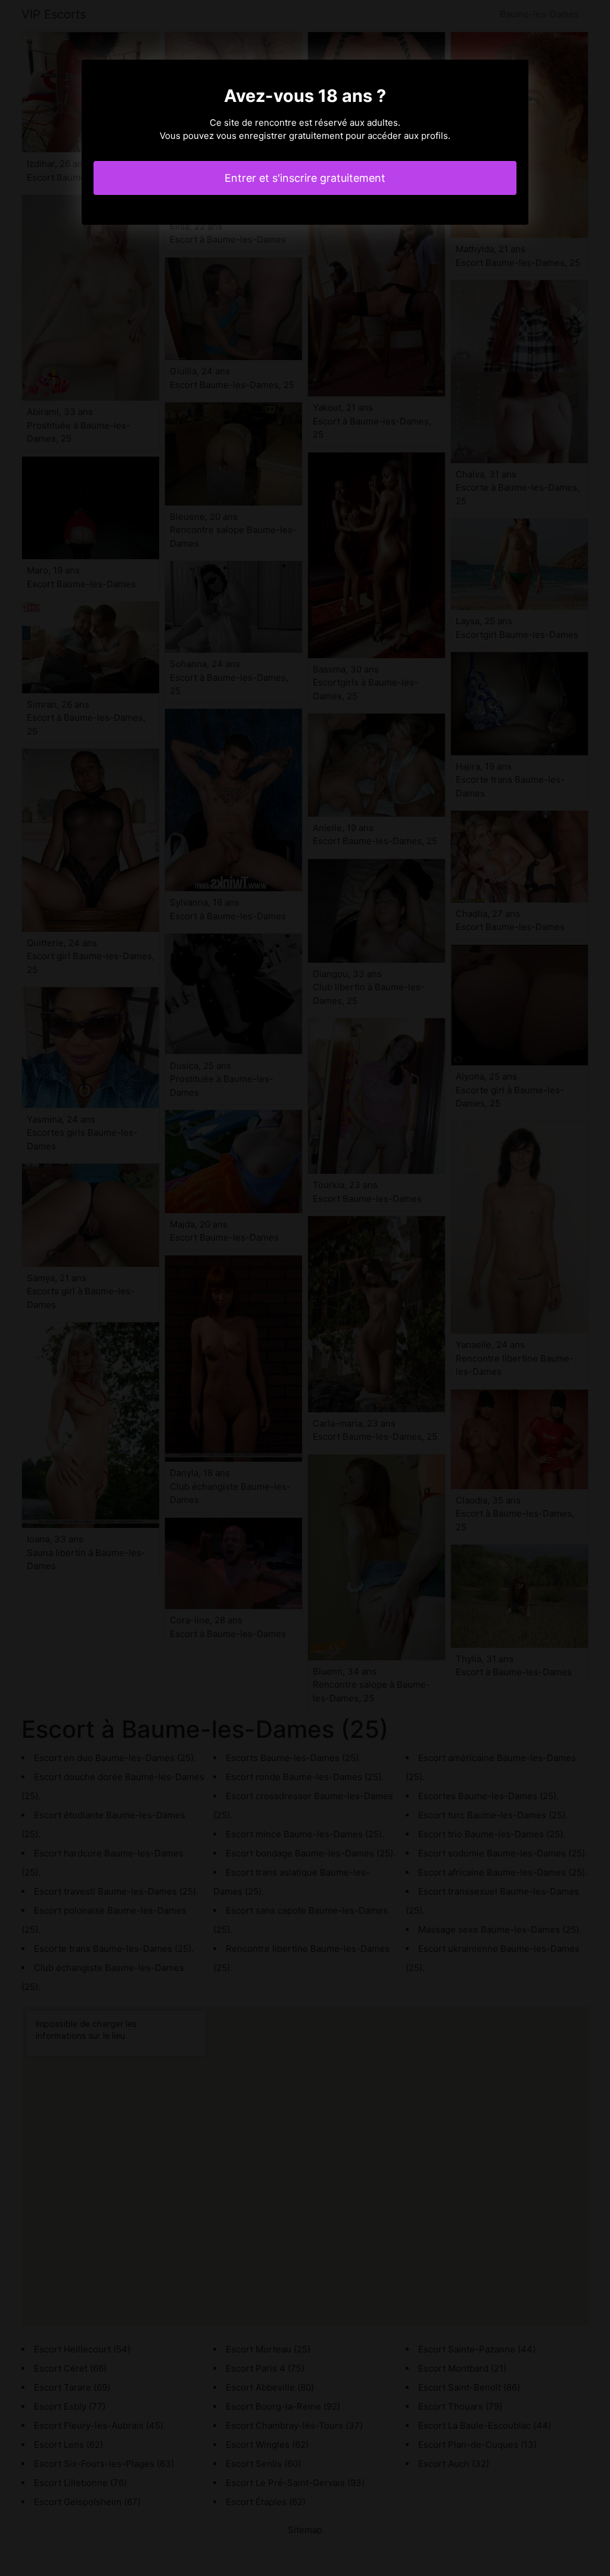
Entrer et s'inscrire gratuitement (305, 178)
